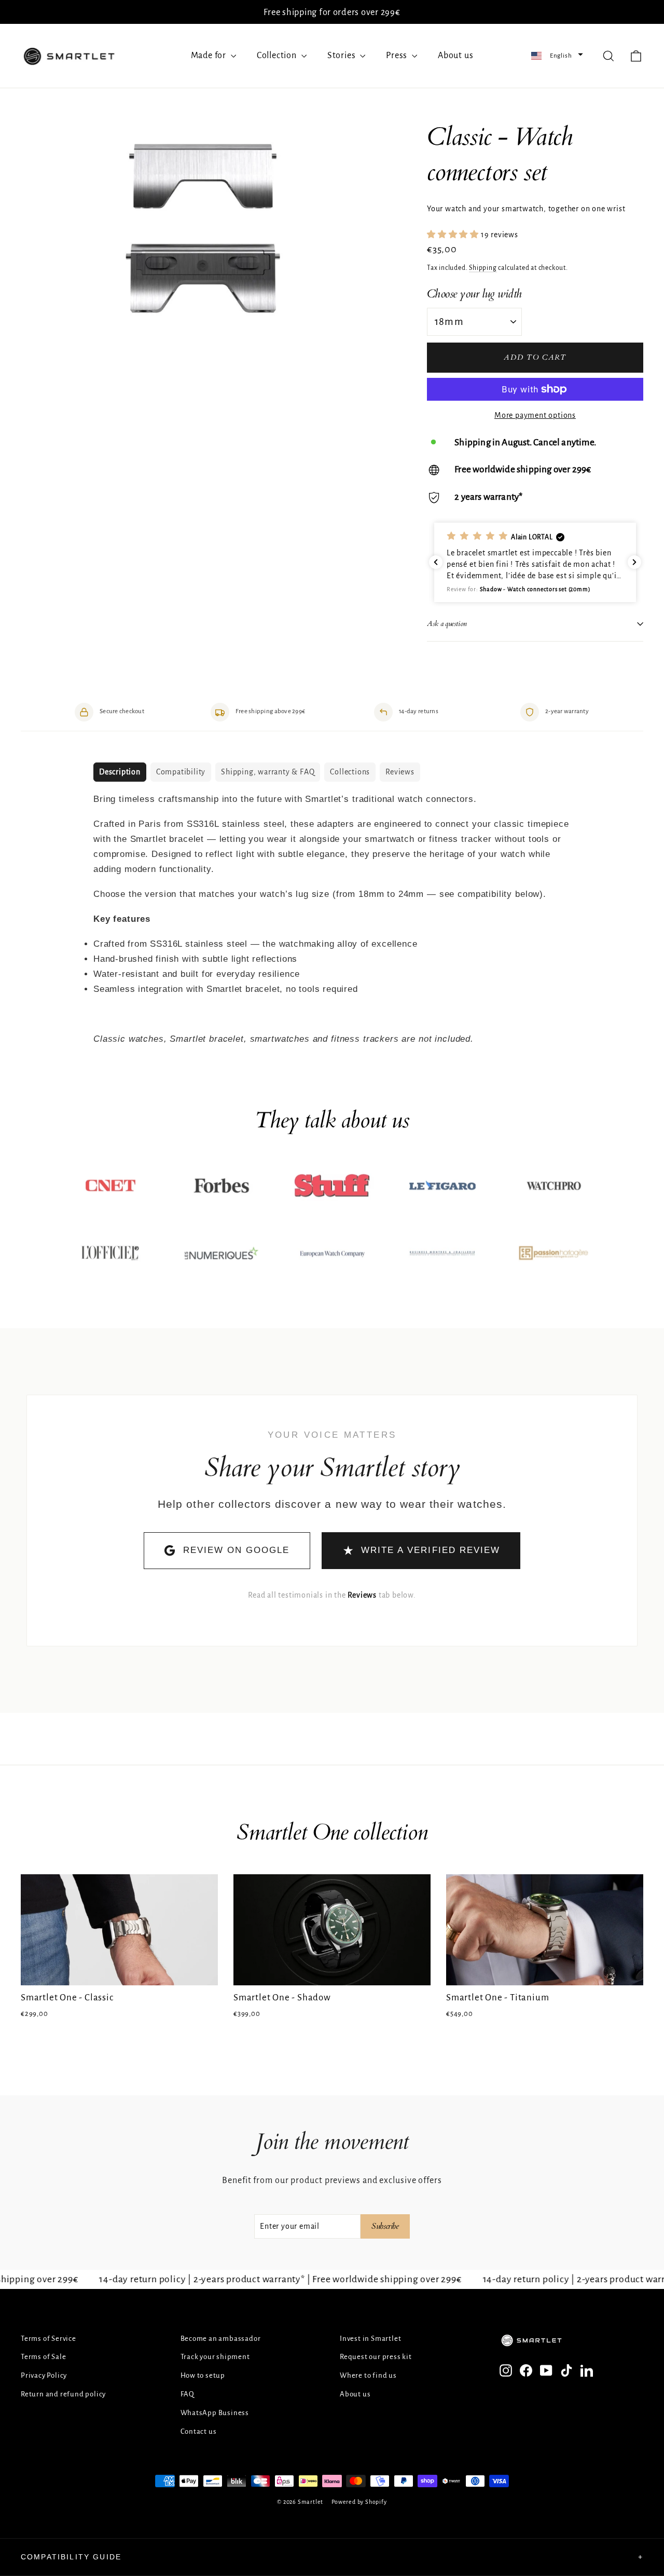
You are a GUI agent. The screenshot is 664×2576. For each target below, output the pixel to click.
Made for (210, 56)
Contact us (199, 2431)
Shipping (483, 268)
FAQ (188, 2394)
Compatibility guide (332, 2557)
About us (455, 56)
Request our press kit (376, 2357)
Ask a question (447, 624)
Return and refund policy (63, 2394)
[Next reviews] (634, 562)
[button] (557, 56)
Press (398, 56)
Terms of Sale (43, 2357)
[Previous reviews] (436, 562)
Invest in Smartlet (370, 2339)
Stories (342, 56)
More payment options (535, 415)
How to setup (203, 2375)
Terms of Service (49, 2339)
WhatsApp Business (215, 2413)
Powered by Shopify (359, 2502)
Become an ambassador (221, 2339)
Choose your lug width (474, 294)
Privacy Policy (44, 2375)
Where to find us (368, 2375)
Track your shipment (215, 2357)
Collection (278, 56)
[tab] (120, 772)
